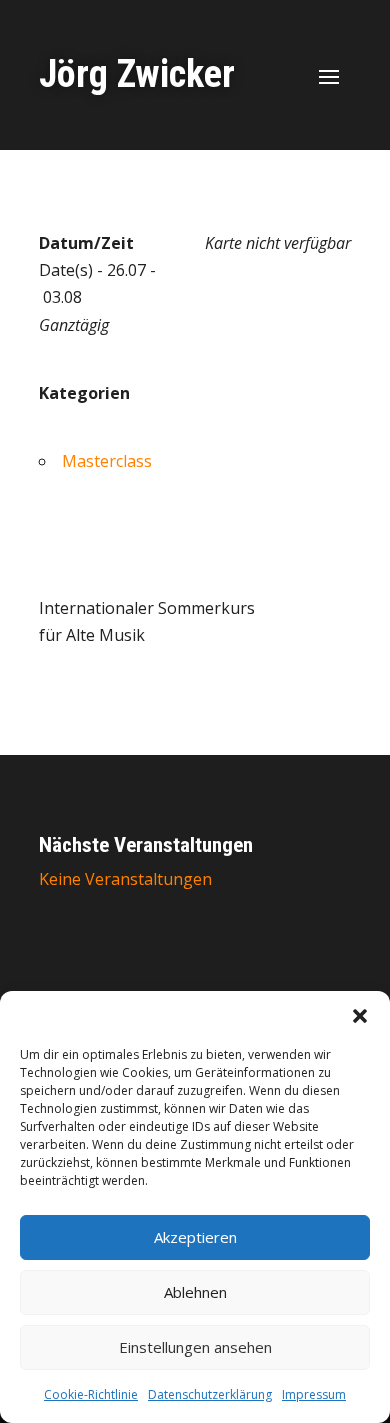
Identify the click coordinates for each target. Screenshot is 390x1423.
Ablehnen (195, 1292)
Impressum (314, 1394)
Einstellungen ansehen (195, 1347)
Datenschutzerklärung (210, 1394)
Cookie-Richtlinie (91, 1394)
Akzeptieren (195, 1237)
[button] (360, 1016)
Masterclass (107, 461)
